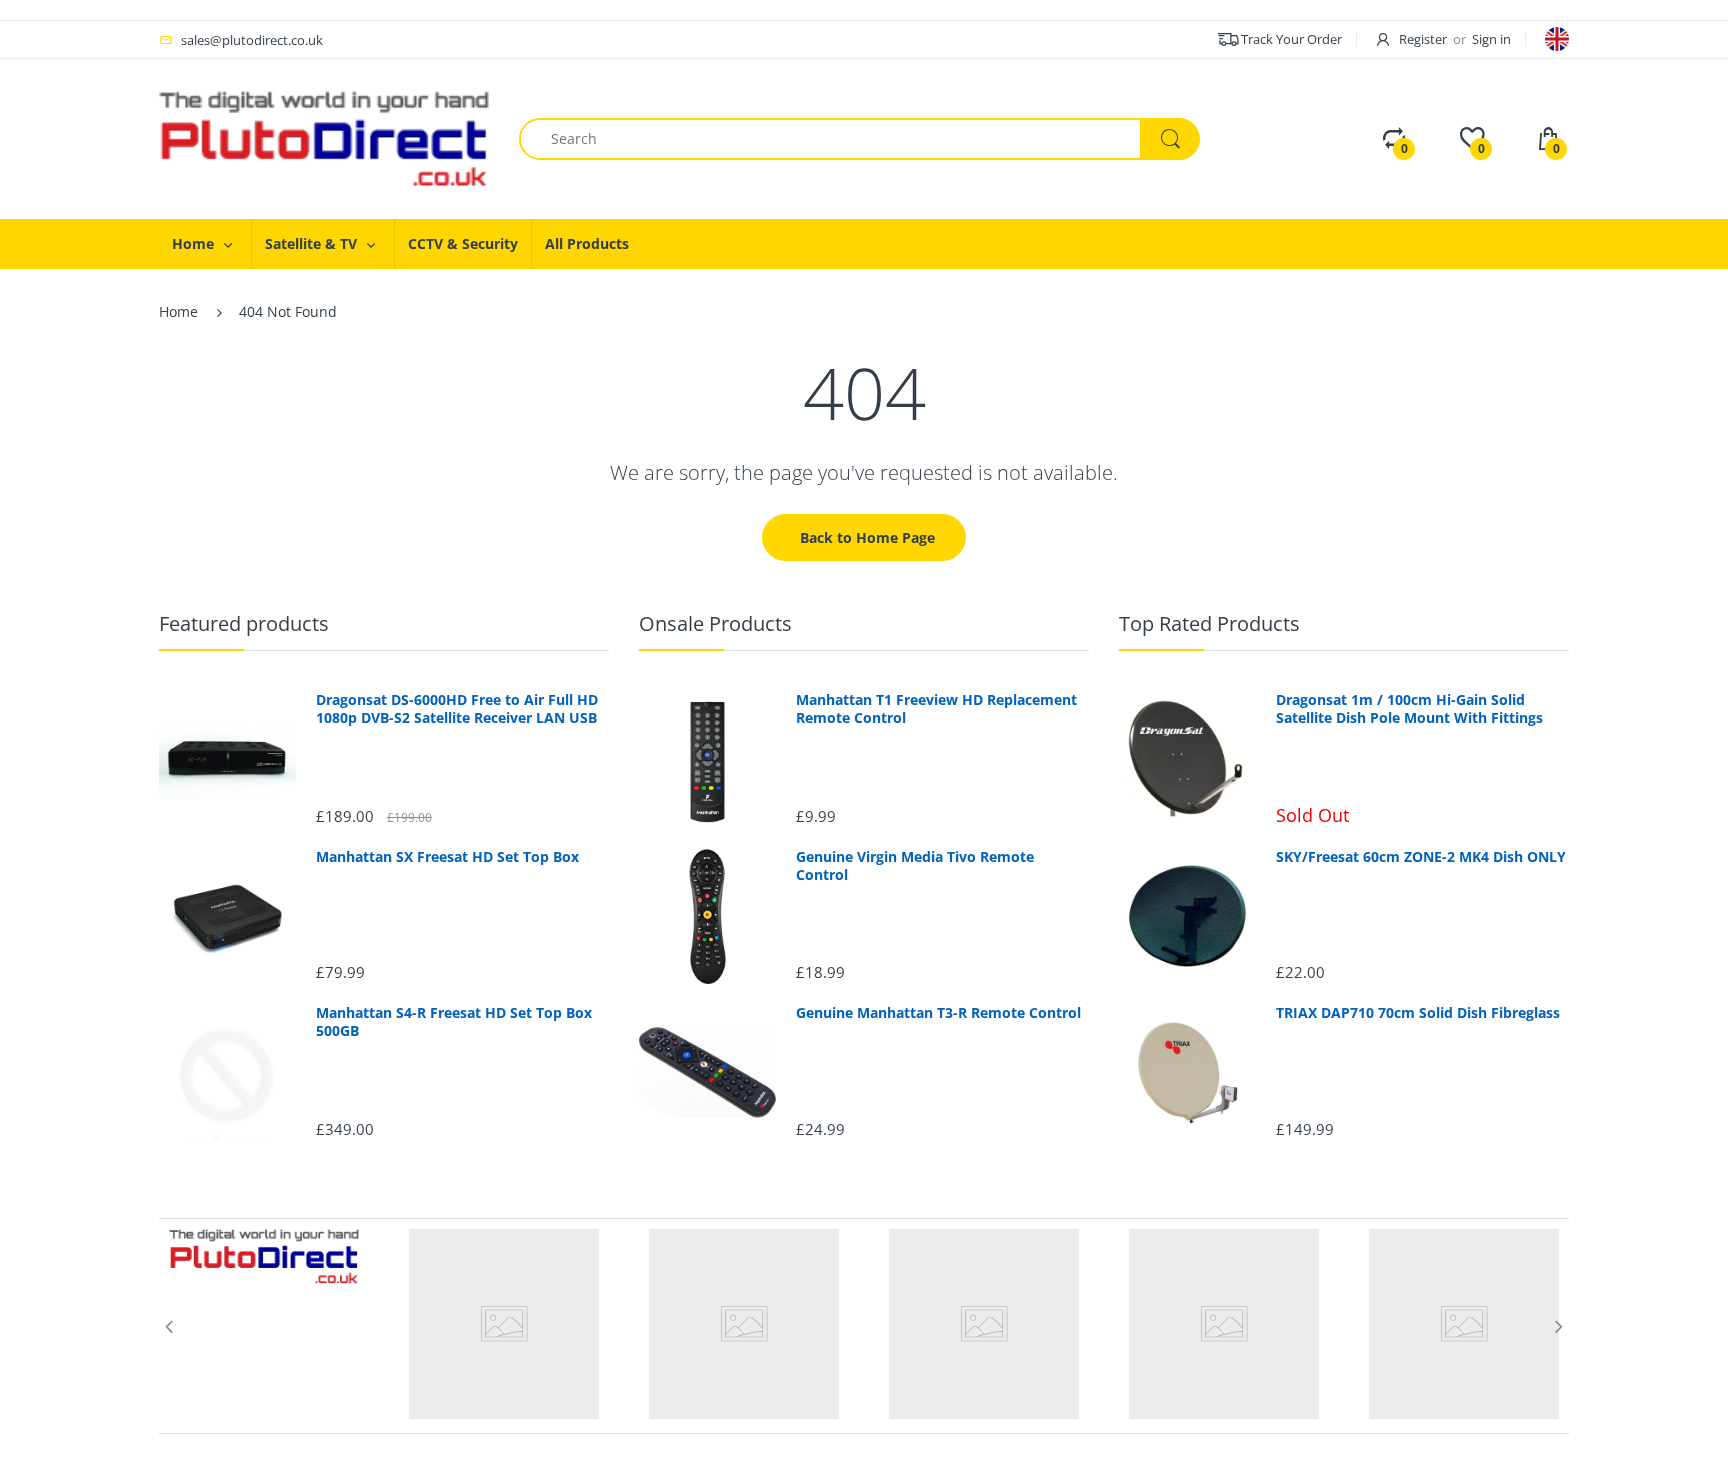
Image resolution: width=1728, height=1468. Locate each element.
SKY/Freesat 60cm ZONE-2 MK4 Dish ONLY (1421, 857)
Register (1423, 39)
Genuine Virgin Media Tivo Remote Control (915, 866)
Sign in (1491, 39)
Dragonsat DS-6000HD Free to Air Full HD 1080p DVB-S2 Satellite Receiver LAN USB (457, 709)
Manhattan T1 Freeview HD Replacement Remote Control (936, 709)
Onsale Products (715, 623)
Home (178, 311)
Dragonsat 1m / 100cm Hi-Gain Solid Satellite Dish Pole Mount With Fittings (1409, 709)
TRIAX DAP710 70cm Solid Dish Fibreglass (1418, 1013)
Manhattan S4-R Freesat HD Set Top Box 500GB (454, 1022)
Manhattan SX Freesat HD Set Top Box (447, 857)
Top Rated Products (1209, 623)
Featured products (244, 623)
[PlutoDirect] (324, 137)
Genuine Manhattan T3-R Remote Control (938, 1013)
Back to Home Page (867, 537)
